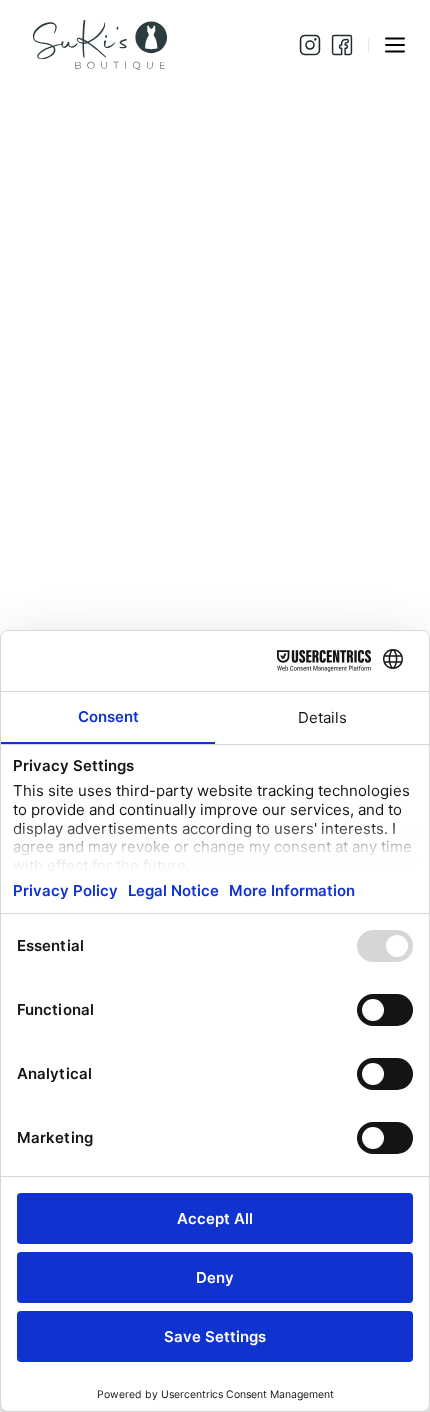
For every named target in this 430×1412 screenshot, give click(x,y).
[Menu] (395, 45)
